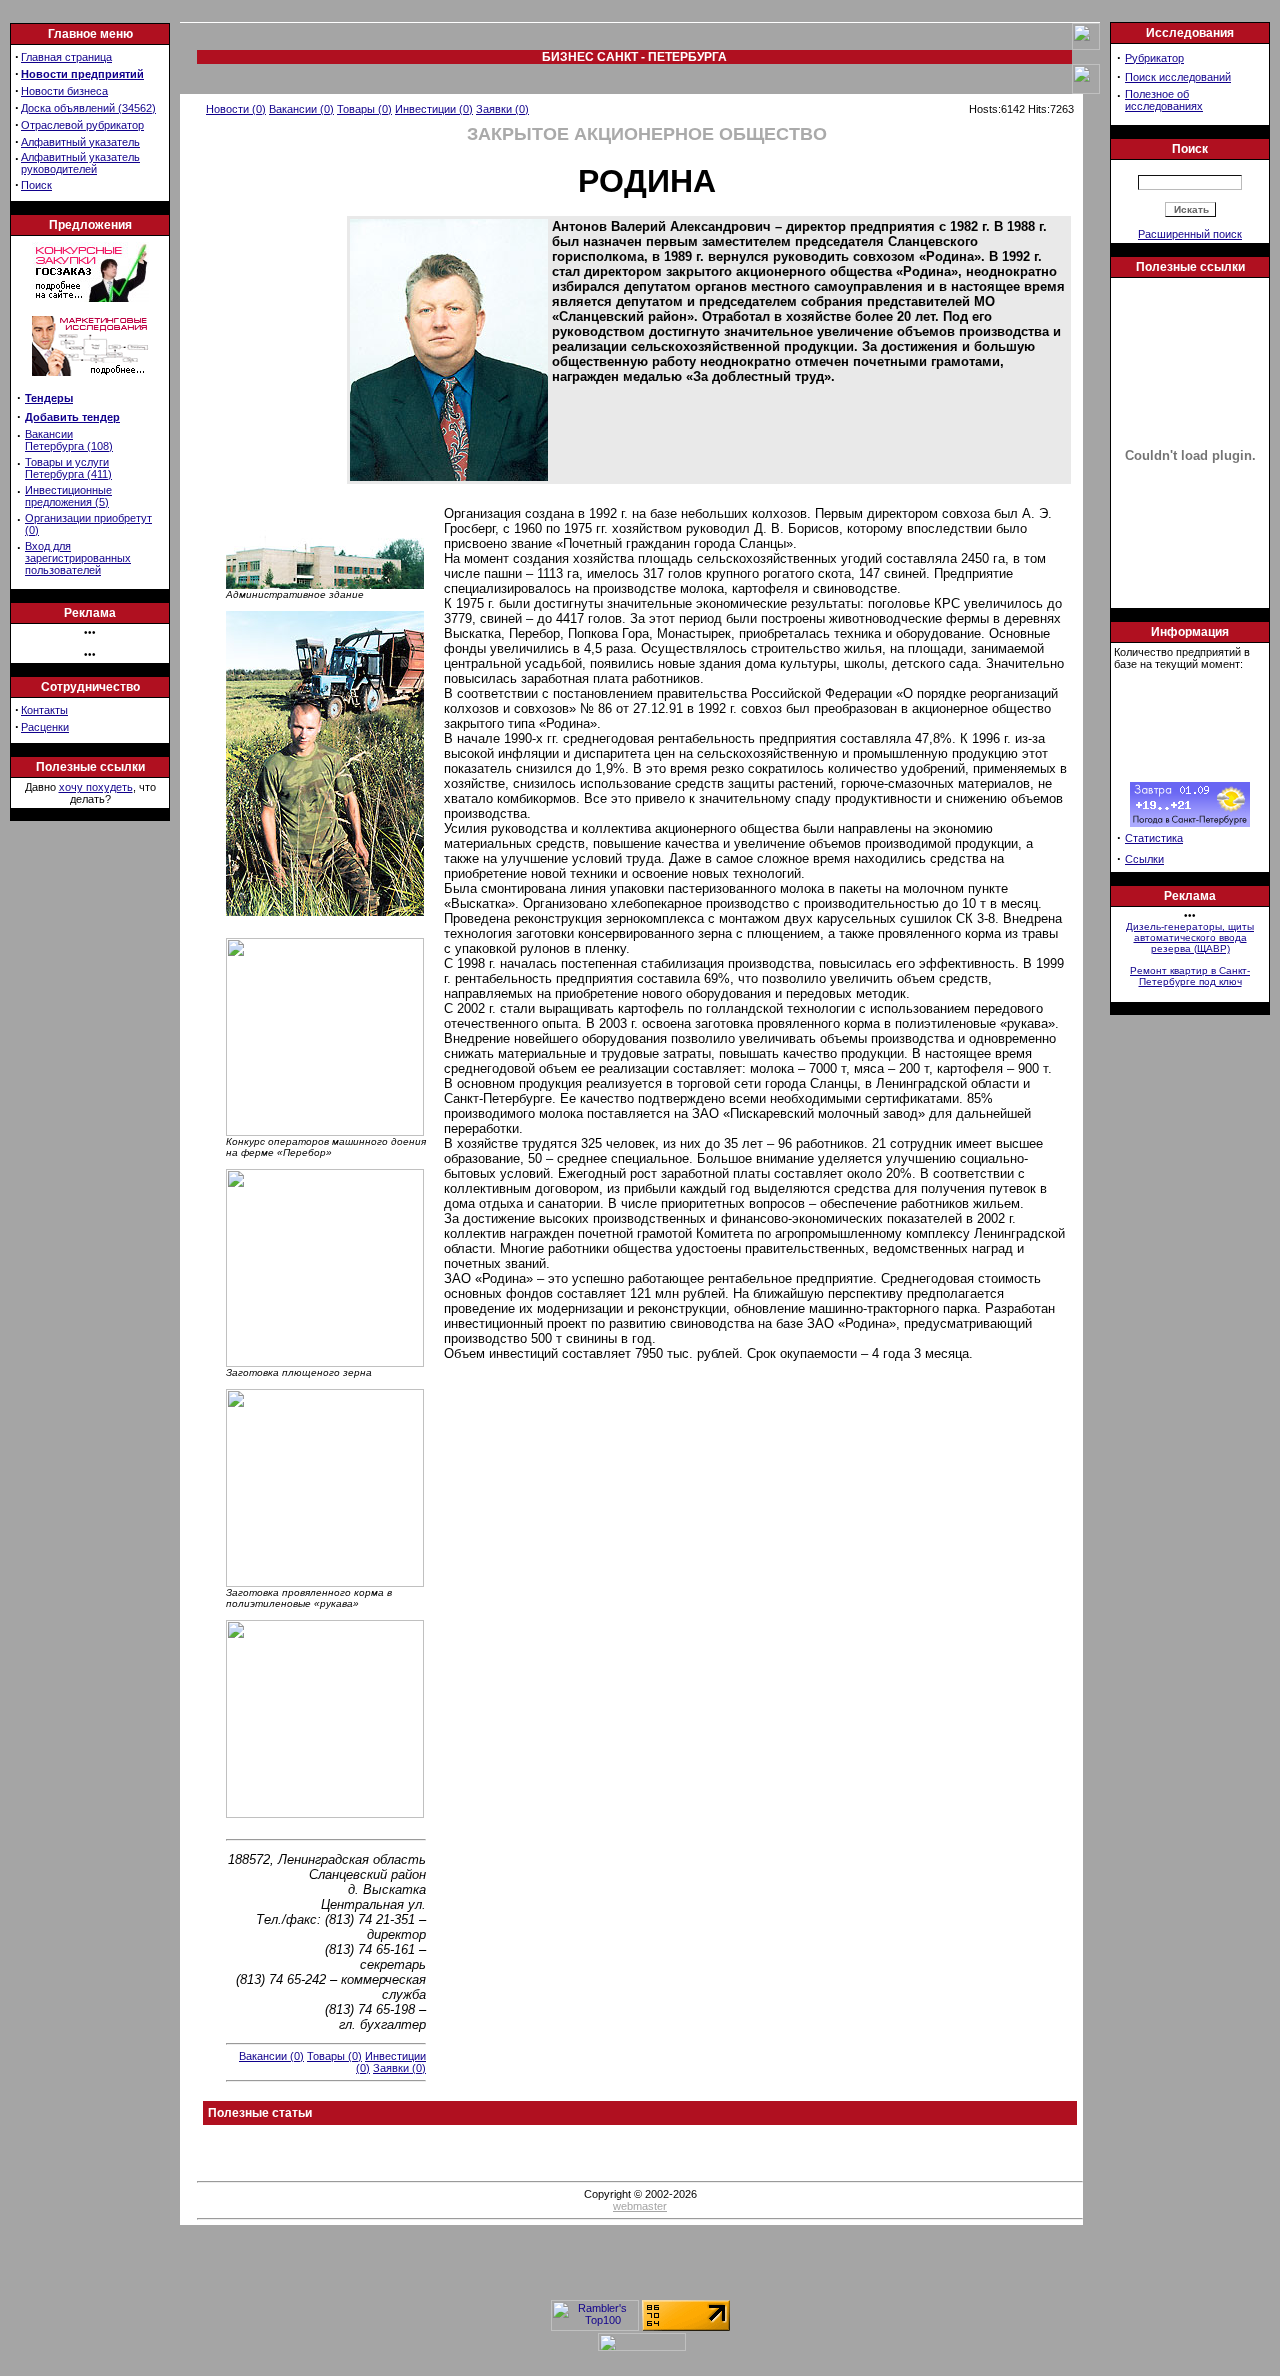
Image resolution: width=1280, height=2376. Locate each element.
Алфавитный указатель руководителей (80, 163)
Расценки (45, 727)
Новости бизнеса (64, 91)
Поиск (36, 185)
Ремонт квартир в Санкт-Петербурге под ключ (1190, 976)
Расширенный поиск (1190, 234)
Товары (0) (364, 109)
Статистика (1154, 838)
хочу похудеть (96, 787)
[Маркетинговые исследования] (90, 382)
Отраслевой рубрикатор (82, 125)
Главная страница (66, 57)
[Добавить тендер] (90, 298)
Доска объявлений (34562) (88, 108)
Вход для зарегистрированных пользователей (78, 558)
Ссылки (1144, 859)
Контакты (44, 710)
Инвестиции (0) (434, 109)
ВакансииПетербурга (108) (69, 440)
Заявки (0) (502, 109)
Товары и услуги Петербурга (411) (68, 468)
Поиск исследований (1178, 77)
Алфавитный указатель (80, 142)
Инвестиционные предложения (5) (68, 496)
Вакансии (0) (301, 109)
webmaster (640, 2206)
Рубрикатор (1154, 58)
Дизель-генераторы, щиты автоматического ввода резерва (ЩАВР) (1190, 937)
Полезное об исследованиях (1164, 100)
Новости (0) (236, 109)
